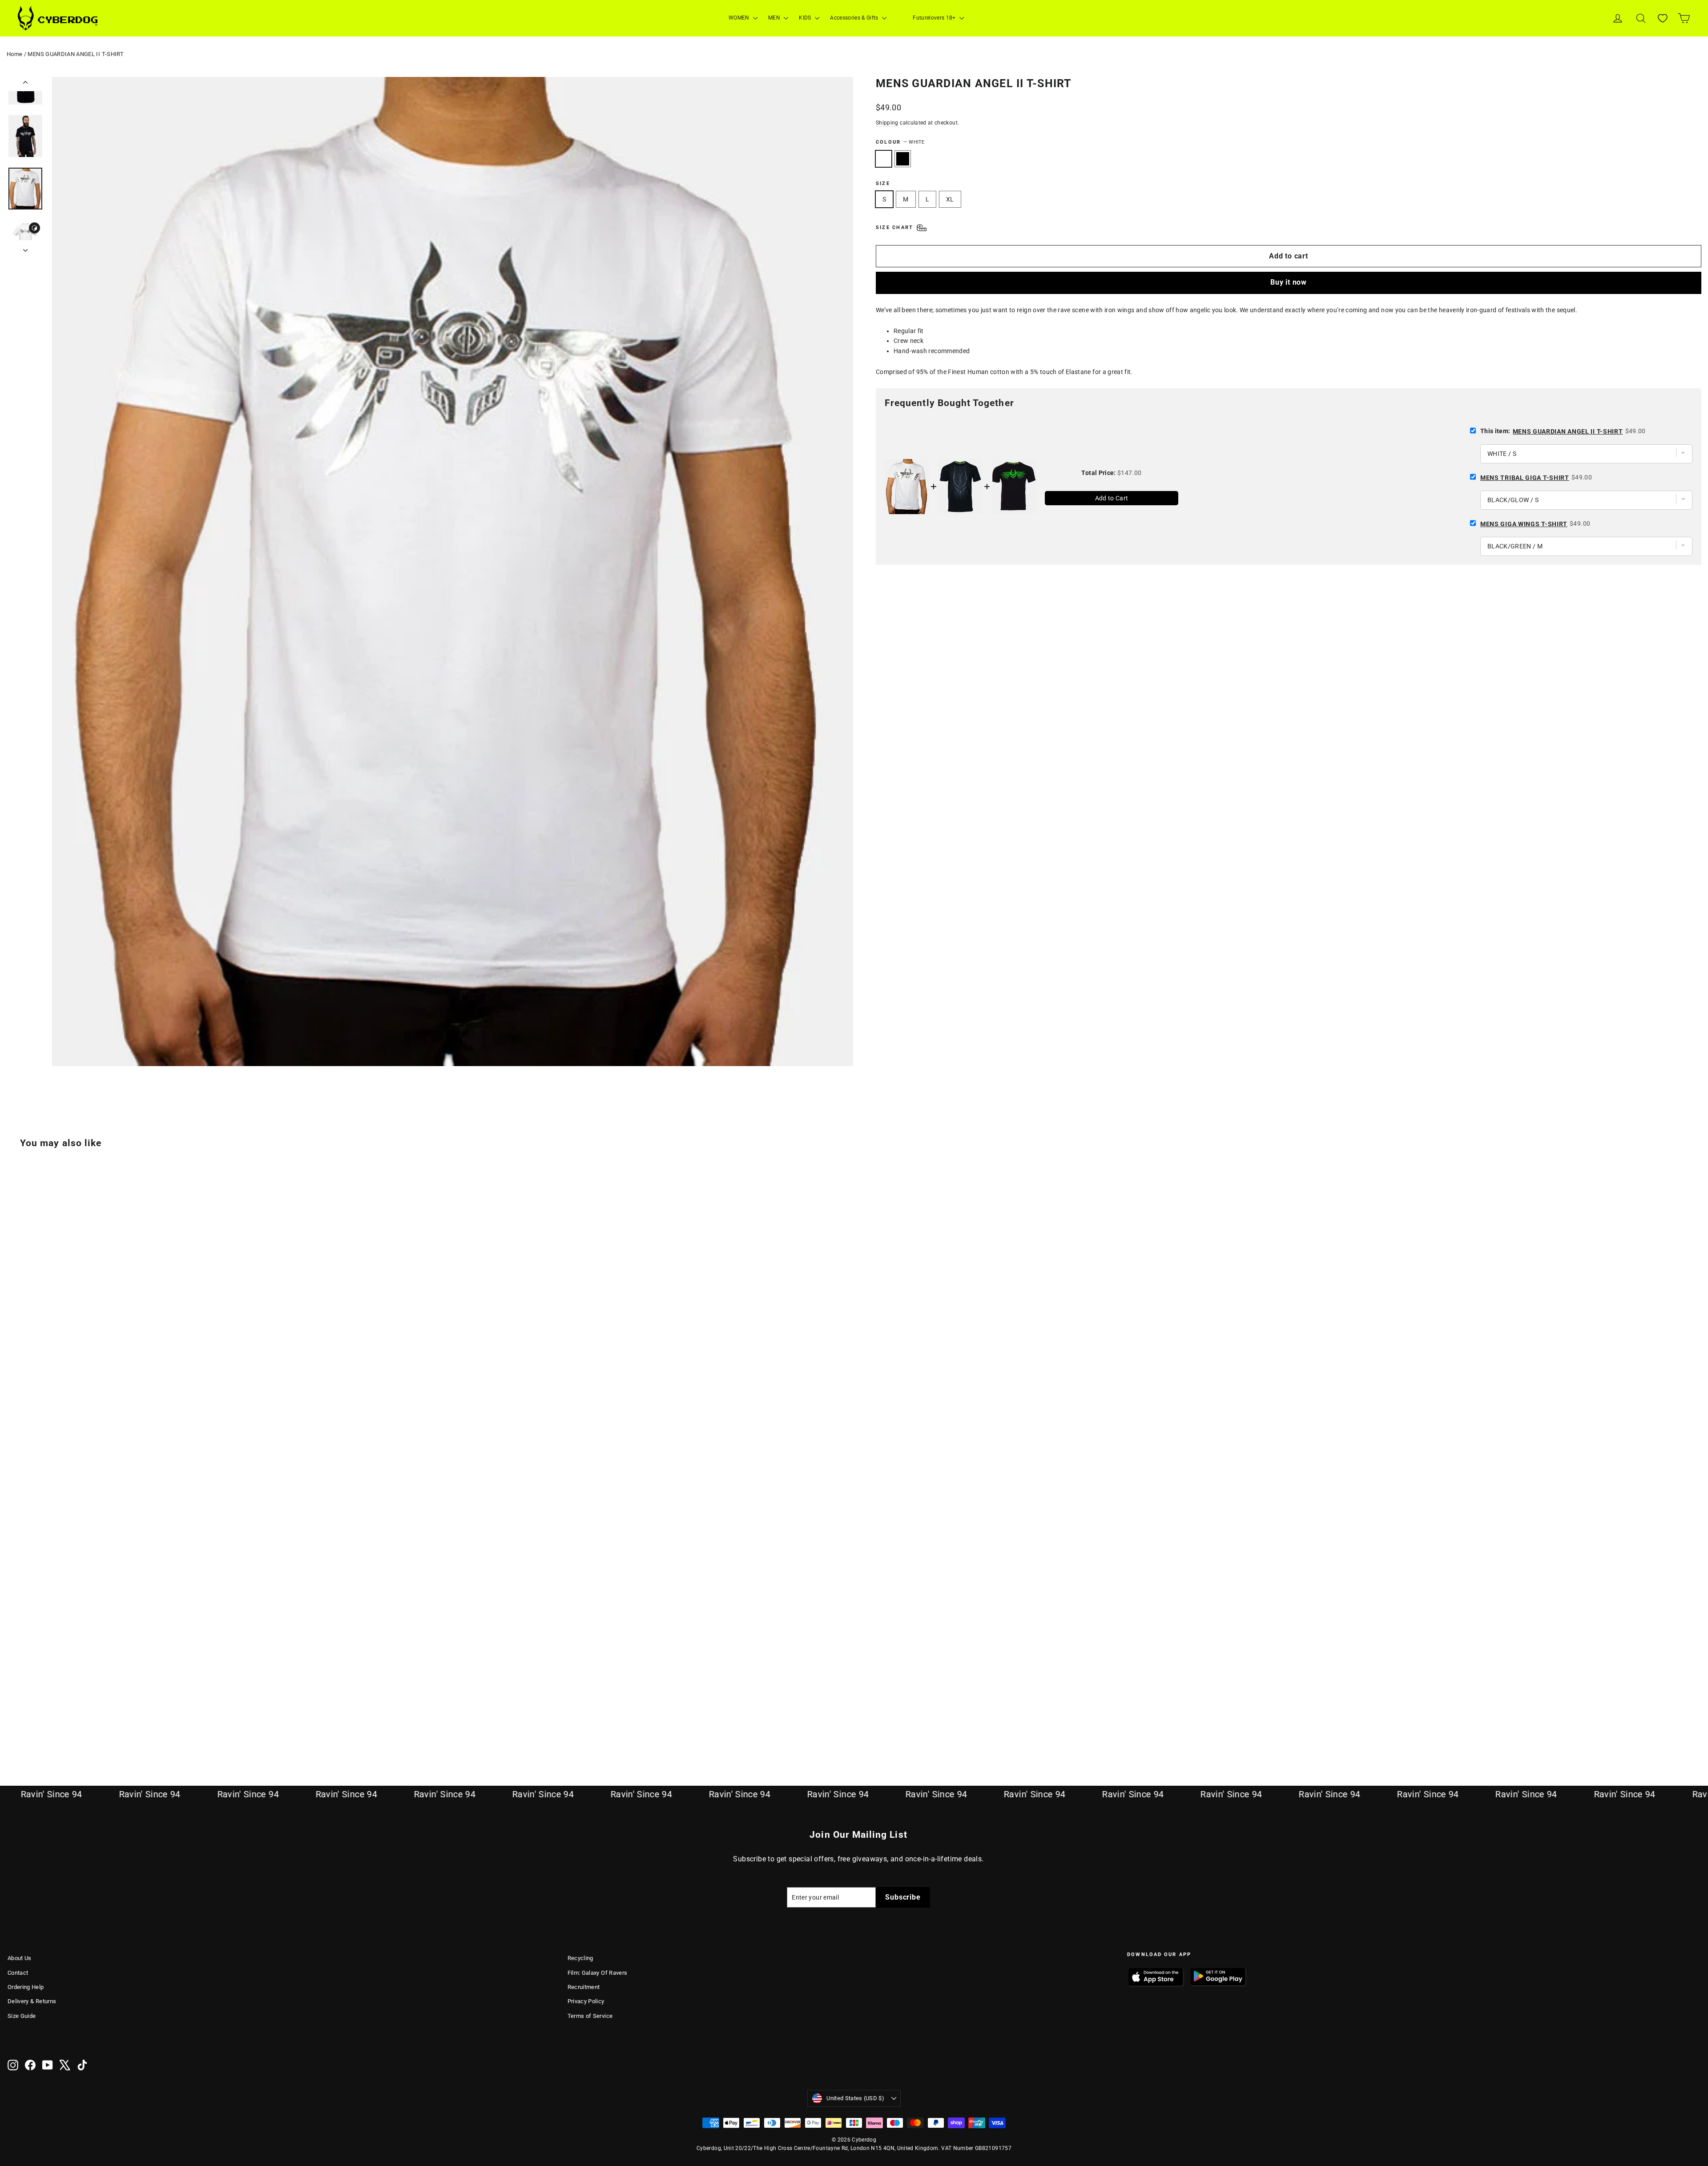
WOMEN (740, 18)
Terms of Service (590, 2016)
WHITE (884, 159)
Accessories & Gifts (855, 18)
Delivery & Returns (32, 2001)
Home (14, 54)
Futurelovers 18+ (935, 18)
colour (900, 142)
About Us (20, 1958)
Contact (18, 1973)
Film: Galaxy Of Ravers (598, 1973)
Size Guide (22, 2016)
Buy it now (1289, 282)
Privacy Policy (586, 2001)
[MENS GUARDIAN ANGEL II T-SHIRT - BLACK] (24, 1725)
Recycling (580, 1958)
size (883, 183)
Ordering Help (26, 1987)
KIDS (806, 18)
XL (950, 199)
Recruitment (584, 1987)
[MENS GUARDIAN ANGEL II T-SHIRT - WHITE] (13, 1725)
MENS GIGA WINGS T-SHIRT (1524, 524)
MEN (775, 18)
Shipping (887, 123)
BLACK (903, 159)
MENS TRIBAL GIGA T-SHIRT (1525, 478)
